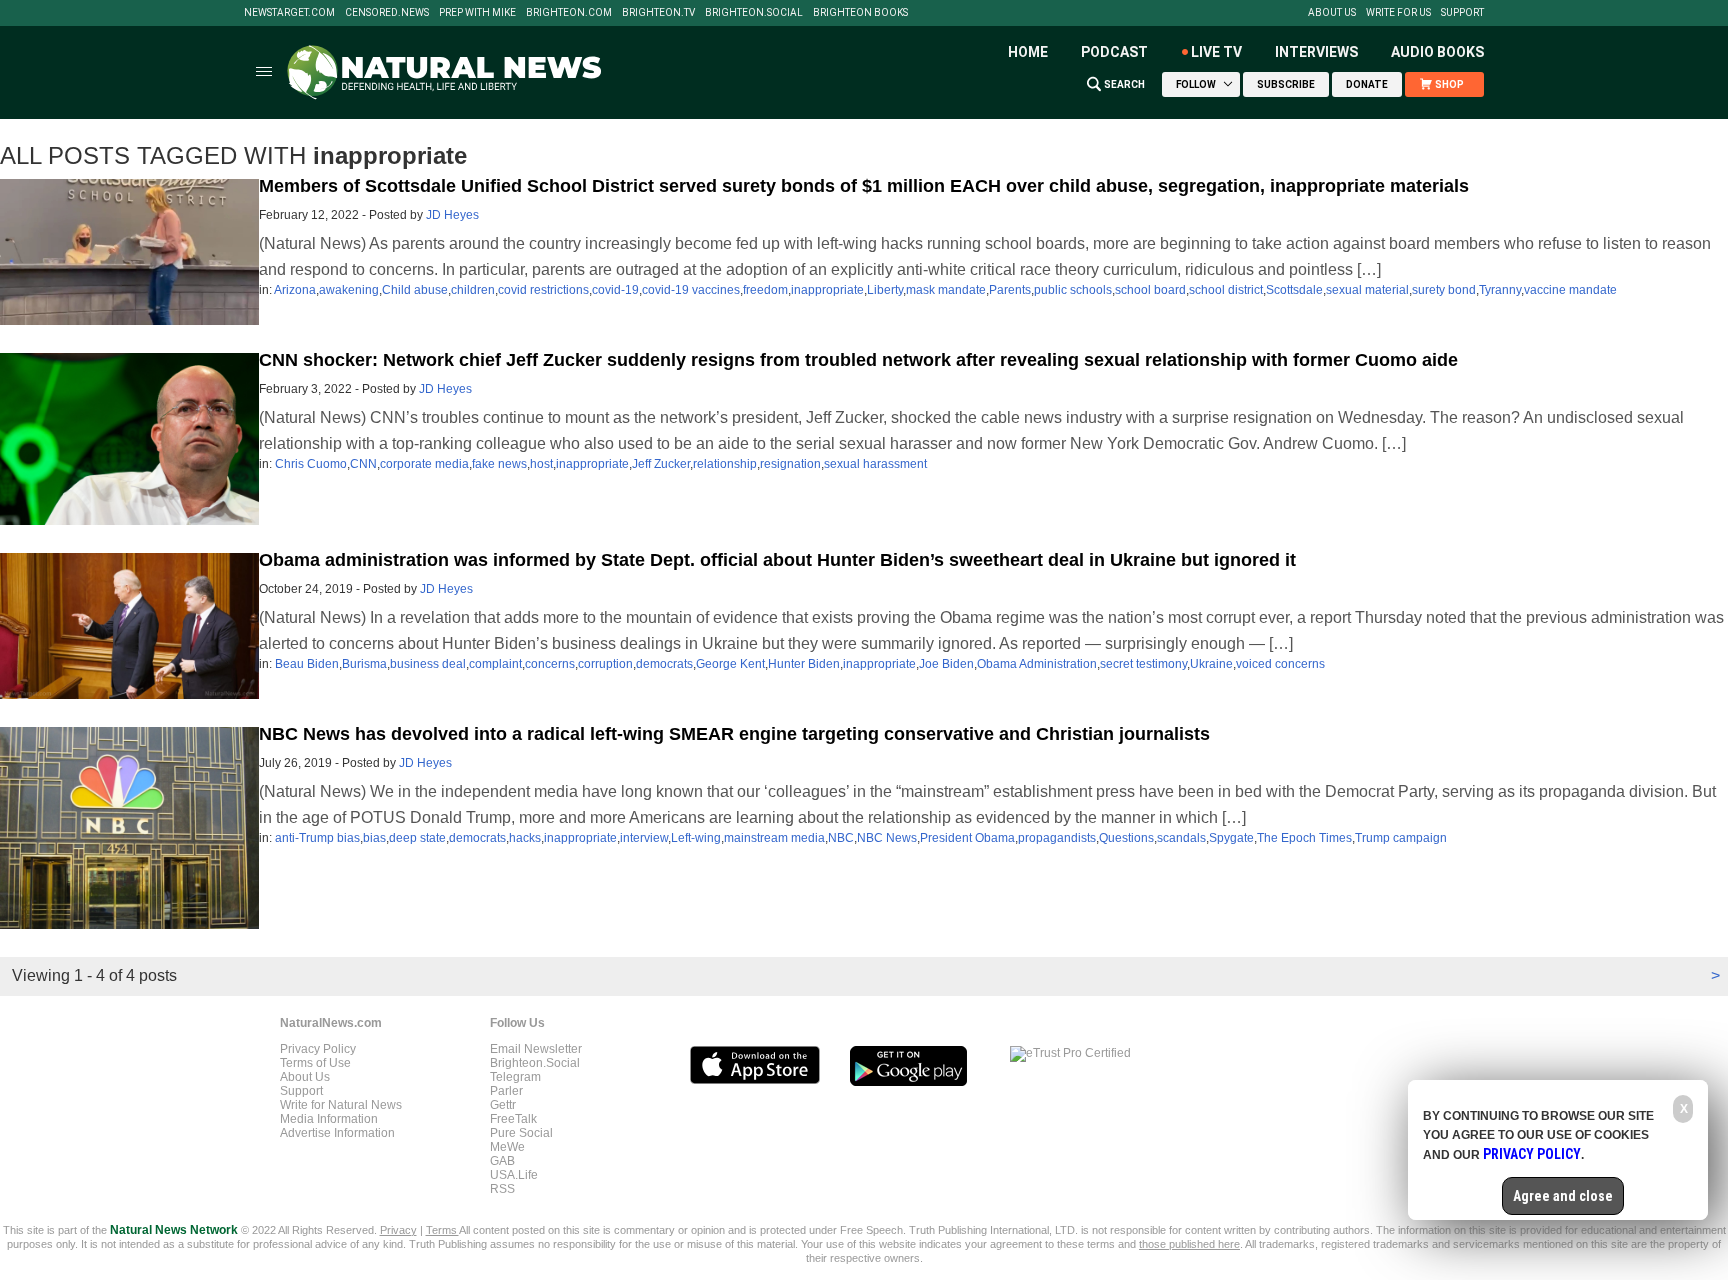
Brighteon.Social (754, 13)
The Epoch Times (1304, 838)
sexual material (1367, 290)
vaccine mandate (1570, 290)
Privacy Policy (318, 1049)
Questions (1126, 838)
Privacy (398, 1230)
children (473, 290)
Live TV (1216, 52)
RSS (502, 1189)
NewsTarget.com (289, 13)
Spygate (1231, 838)
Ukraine (1211, 664)
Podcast (1114, 52)
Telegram (515, 1077)
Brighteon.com (569, 13)
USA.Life (514, 1175)
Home (1028, 52)
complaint (495, 664)
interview (644, 838)
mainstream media (774, 838)
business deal (428, 664)
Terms (442, 1230)
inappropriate (827, 290)
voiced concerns (1280, 664)
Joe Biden (946, 664)
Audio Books (1437, 52)
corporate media (424, 464)
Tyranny (1500, 290)
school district (1226, 290)
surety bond (1444, 290)
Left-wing (696, 838)
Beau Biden (307, 664)
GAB (502, 1161)
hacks (525, 838)
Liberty (885, 290)
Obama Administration (1037, 664)
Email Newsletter (536, 1049)
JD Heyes (452, 215)
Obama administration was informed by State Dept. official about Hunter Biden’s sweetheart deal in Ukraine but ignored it (777, 560)
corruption (605, 664)
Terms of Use (315, 1063)
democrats (664, 664)
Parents (1010, 290)
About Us (1332, 13)
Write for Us (1398, 13)
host (541, 464)
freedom (765, 290)
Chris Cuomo (311, 464)
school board (1150, 290)
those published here (1189, 1244)
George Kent (730, 664)
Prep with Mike (477, 13)
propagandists (1057, 838)
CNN (363, 464)
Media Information (329, 1119)
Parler (506, 1091)
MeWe (507, 1147)
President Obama (967, 838)
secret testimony (1143, 664)
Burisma (364, 664)
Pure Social (521, 1133)
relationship (725, 464)
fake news (499, 464)
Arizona (295, 290)
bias (374, 838)
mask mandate (946, 290)
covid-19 (615, 290)
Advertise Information (337, 1133)
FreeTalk (513, 1119)
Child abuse (415, 290)
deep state (417, 838)
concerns (550, 664)
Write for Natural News (341, 1105)
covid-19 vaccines (691, 290)
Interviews (1316, 52)
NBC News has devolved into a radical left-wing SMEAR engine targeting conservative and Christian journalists (734, 734)
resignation (790, 464)
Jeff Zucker (661, 464)
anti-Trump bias (317, 838)
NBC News (887, 838)
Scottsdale (1294, 290)
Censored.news (387, 13)
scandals (1181, 838)
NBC (841, 838)
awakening (349, 290)
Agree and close (1563, 1196)
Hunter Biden (804, 664)
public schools (1073, 290)
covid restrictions (543, 290)
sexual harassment (875, 464)
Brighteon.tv (658, 13)
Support (1462, 13)
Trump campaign (1401, 838)
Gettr (503, 1105)
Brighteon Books (860, 13)
